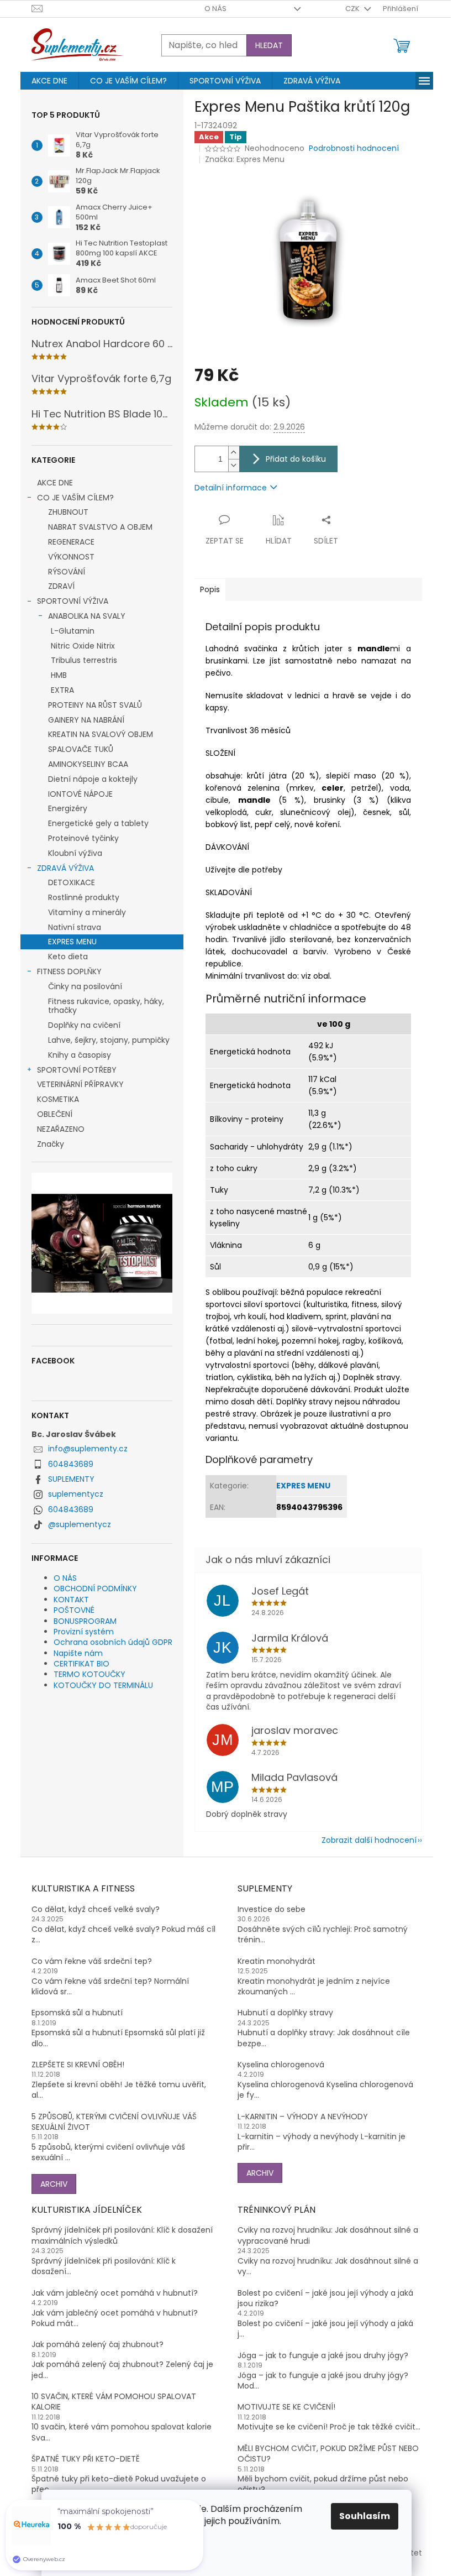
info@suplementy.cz (88, 1449)
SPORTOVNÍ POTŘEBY (77, 1070)
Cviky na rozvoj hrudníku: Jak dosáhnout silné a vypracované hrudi (328, 2235)
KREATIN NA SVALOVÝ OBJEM (101, 734)
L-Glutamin (73, 631)
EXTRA (62, 690)
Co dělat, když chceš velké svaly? (96, 1909)
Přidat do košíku (296, 459)
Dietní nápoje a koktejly (93, 779)
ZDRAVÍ (61, 586)
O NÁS (215, 9)
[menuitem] (49, 81)
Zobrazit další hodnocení (369, 1840)
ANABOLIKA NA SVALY (87, 616)
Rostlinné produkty (84, 897)
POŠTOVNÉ (74, 1610)
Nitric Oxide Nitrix (83, 646)
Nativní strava (75, 927)
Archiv (54, 2184)
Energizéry (68, 808)
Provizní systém (84, 1632)
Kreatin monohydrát (276, 1961)
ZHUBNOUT (68, 512)
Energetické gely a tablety (98, 823)
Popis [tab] (210, 589)
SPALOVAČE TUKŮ (81, 749)
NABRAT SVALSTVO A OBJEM (100, 527)
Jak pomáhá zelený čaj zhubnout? (98, 2345)
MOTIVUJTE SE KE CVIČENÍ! (286, 2407)
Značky (51, 1144)
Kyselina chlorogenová (281, 2065)
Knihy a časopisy (80, 1055)
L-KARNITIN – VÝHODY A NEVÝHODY (303, 2117)
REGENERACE (71, 542)
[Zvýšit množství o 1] (234, 453)
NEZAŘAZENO (61, 1129)
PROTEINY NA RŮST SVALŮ (95, 705)
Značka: (245, 159)
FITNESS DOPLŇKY (69, 971)
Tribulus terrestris (84, 660)
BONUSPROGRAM (85, 1621)
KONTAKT (71, 1600)
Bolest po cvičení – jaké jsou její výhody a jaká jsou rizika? (325, 2298)
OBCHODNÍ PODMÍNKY (95, 1589)
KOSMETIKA (58, 1099)
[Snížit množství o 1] (234, 465)
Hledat (269, 45)
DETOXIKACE (72, 882)
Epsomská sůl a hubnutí (77, 2013)
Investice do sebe (272, 1909)
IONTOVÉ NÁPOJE (80, 794)
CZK (353, 9)
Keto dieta (68, 957)
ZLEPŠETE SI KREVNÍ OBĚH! (78, 2065)
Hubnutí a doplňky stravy (285, 2013)
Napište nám (78, 1653)
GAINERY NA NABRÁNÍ (86, 720)
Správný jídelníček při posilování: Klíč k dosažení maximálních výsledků (122, 2235)
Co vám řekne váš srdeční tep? (92, 1961)
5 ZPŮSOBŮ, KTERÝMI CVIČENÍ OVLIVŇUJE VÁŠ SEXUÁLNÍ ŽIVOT (114, 2122)
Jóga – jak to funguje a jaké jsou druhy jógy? (323, 2356)
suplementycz (76, 1494)
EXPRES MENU (72, 942)
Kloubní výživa (75, 853)
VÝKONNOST (71, 557)
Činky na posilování (85, 986)
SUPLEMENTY (71, 1479)
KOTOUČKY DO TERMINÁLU (103, 1685)
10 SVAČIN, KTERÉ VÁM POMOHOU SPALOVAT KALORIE (114, 2402)
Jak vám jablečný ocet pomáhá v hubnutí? (115, 2293)
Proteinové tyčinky (83, 838)
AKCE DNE (55, 483)
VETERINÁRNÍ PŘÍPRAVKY (80, 1084)
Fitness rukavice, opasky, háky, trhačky (106, 1006)
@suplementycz (80, 1524)
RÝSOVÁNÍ (67, 572)
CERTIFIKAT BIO (81, 1664)
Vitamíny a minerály (87, 912)
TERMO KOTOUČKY (89, 1674)
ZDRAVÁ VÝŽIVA (65, 868)
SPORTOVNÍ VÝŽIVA (73, 601)
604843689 (71, 1464)
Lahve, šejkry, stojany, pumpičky (109, 1040)
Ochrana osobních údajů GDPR (113, 1642)
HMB (59, 675)
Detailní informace (231, 488)
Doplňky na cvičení (84, 1025)
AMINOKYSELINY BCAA (88, 764)
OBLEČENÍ (55, 1114)
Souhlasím (365, 2516)
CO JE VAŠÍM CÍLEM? (75, 498)
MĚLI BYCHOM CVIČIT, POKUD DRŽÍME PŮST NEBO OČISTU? (328, 2454)
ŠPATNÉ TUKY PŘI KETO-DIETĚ (86, 2459)
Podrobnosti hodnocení (354, 148)
